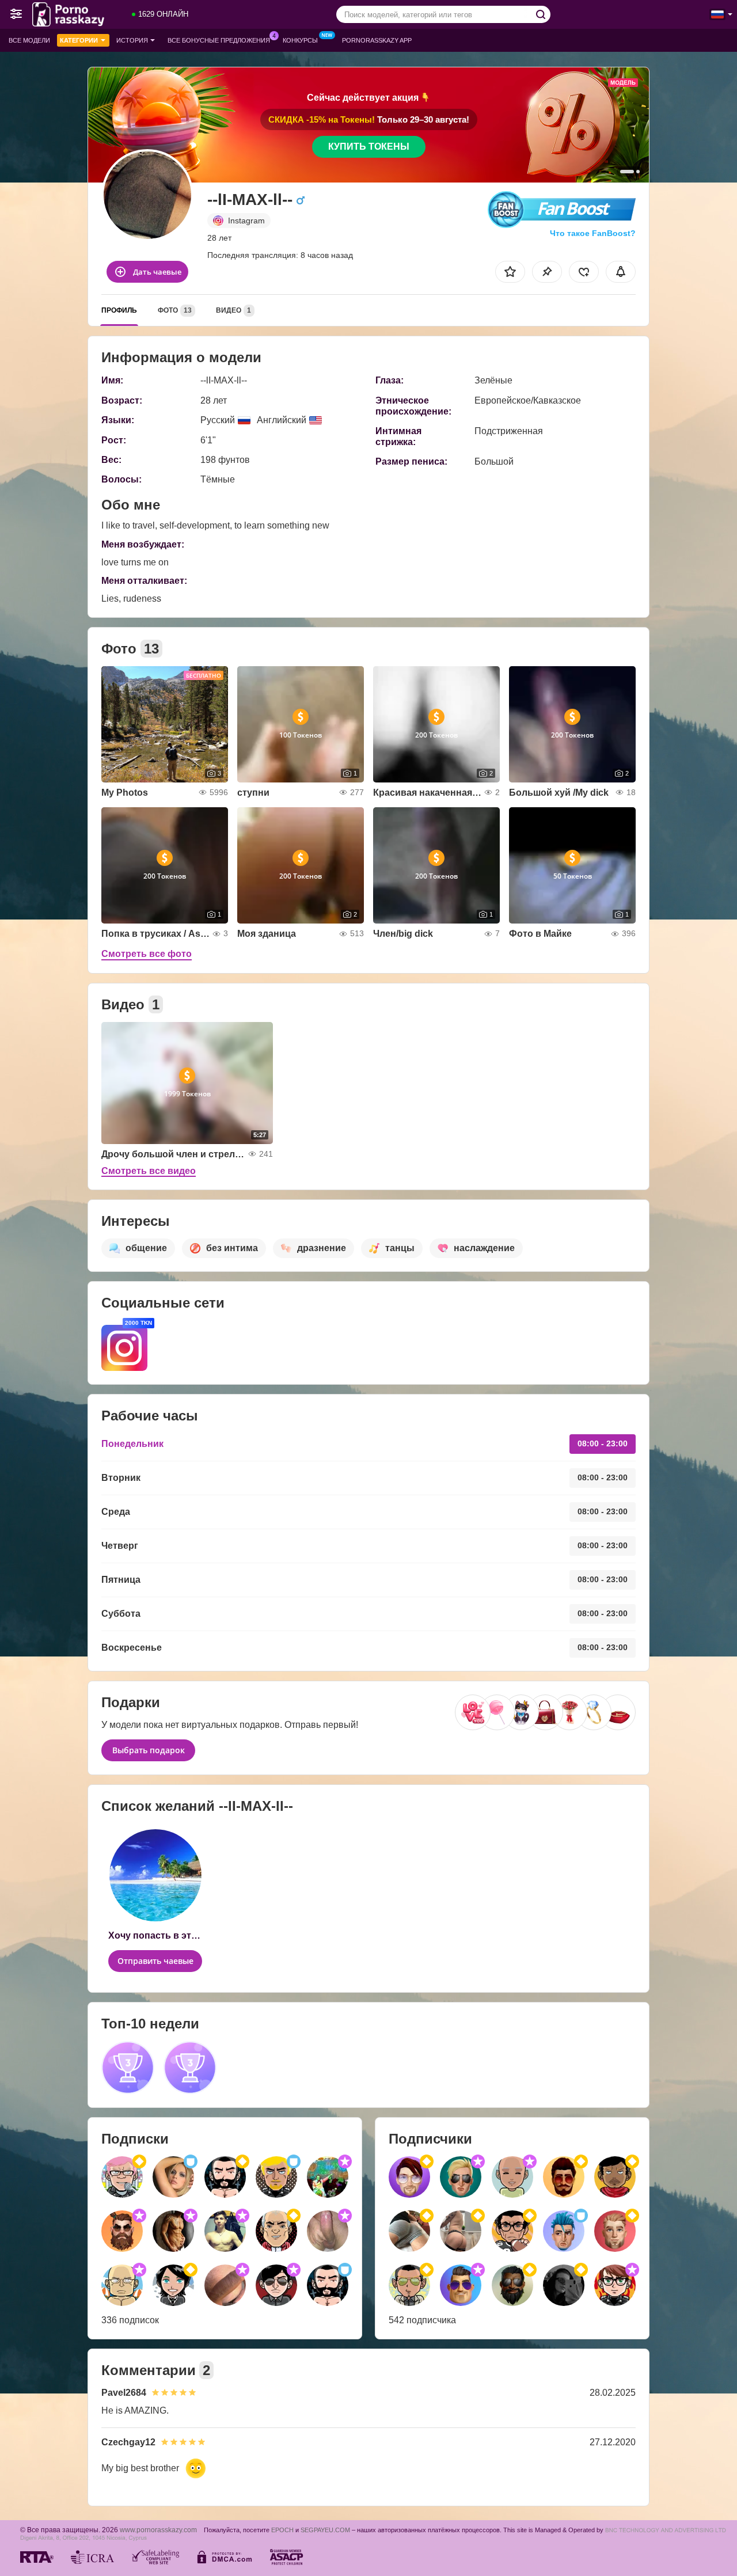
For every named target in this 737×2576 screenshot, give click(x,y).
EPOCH (282, 2530)
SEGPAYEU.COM (325, 2530)
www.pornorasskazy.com (158, 2530)
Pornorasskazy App (377, 40)
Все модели (29, 40)
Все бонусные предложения (219, 40)
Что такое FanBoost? (593, 233)
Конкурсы (300, 40)
